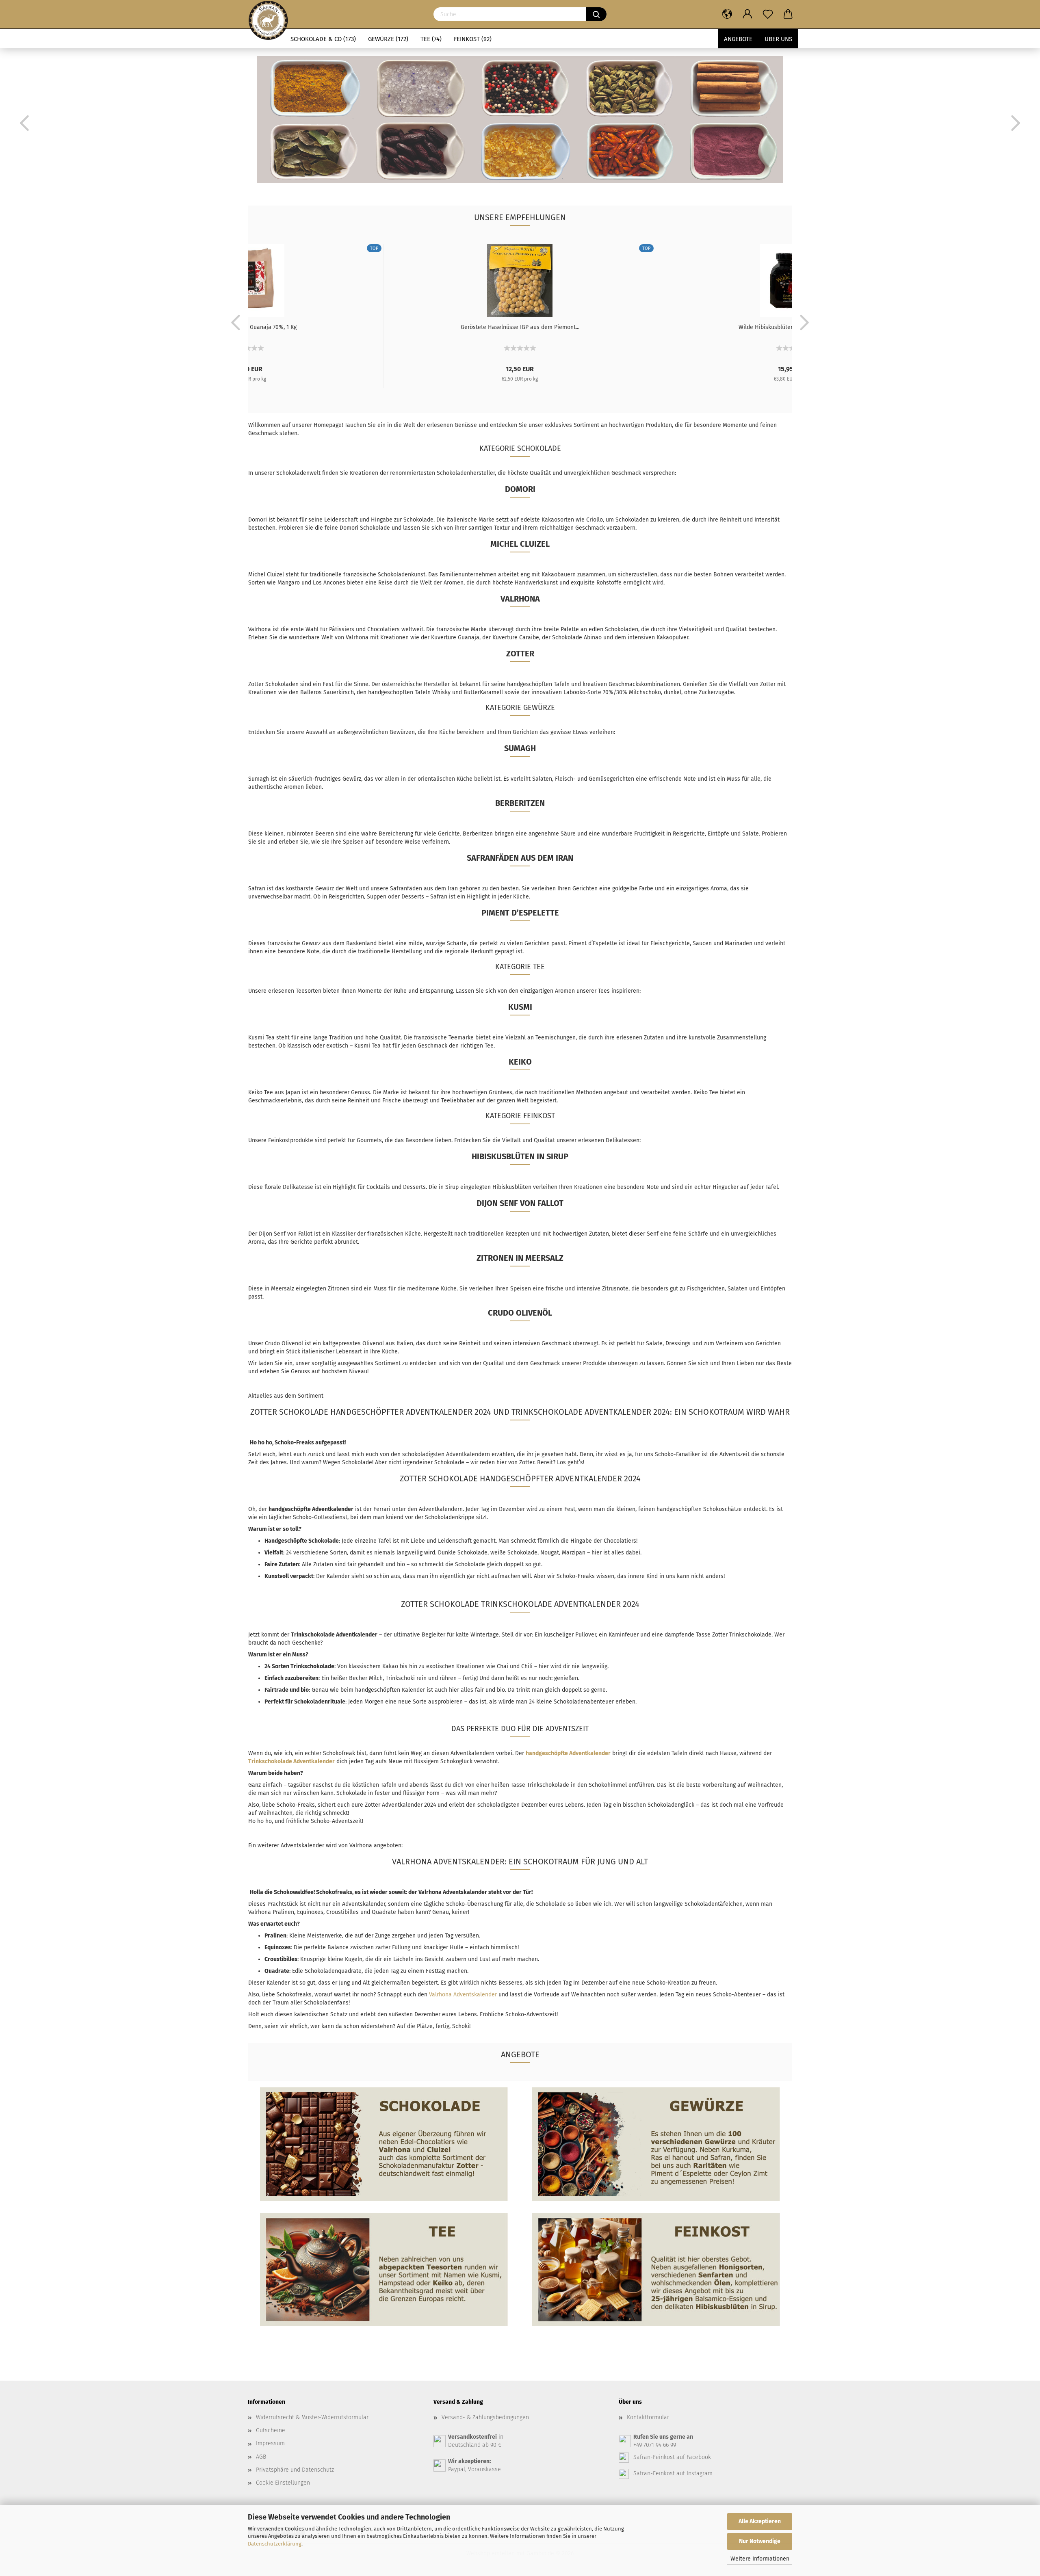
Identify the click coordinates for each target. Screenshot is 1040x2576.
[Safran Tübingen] (268, 14)
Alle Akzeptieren (760, 2521)
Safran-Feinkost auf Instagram (673, 2473)
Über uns (778, 39)
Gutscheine (271, 2430)
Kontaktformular (648, 2417)
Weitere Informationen (760, 2559)
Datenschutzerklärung (275, 2544)
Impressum (270, 2443)
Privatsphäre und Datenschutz (295, 2470)
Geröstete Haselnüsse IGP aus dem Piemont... (520, 327)
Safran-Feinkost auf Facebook (672, 2457)
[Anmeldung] (747, 14)
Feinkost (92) (473, 39)
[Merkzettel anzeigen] (768, 14)
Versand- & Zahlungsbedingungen (485, 2417)
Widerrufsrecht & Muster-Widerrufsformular (312, 2417)
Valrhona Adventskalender (463, 1995)
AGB (261, 2457)
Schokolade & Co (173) (323, 39)
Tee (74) (431, 39)
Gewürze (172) (388, 39)
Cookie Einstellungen (283, 2483)
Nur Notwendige (760, 2541)
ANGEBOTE (738, 39)
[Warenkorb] (788, 14)
